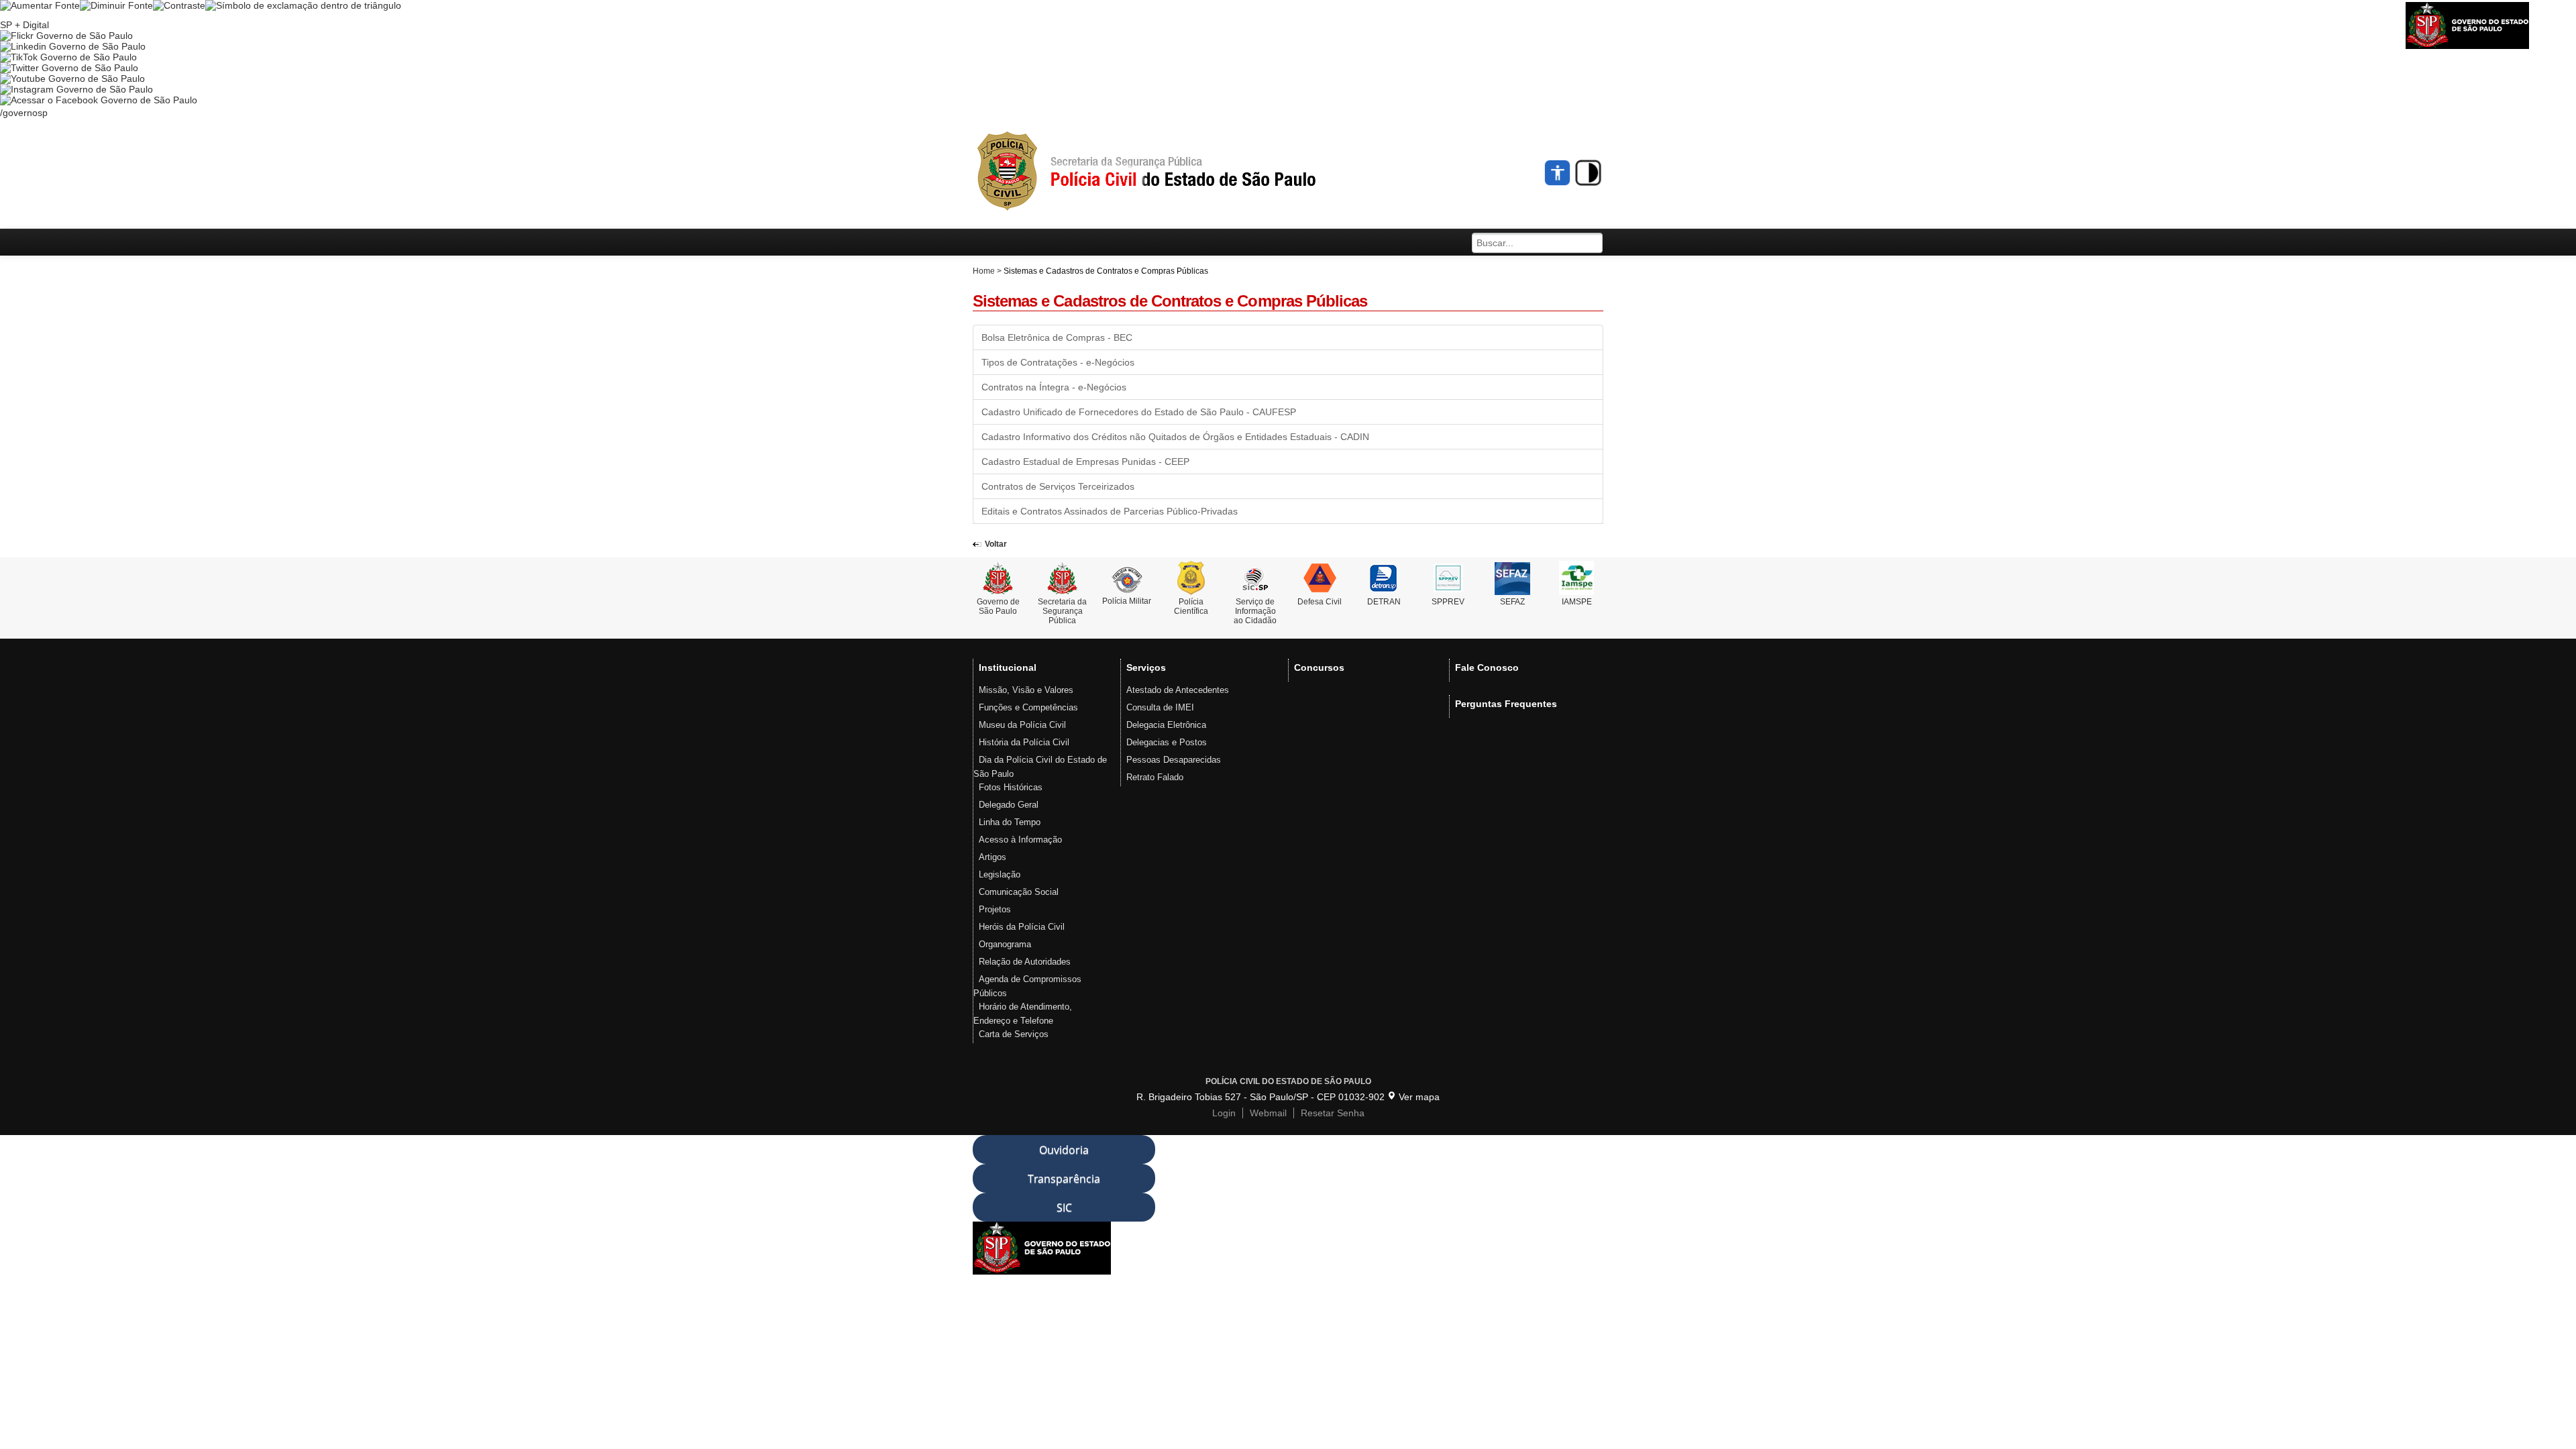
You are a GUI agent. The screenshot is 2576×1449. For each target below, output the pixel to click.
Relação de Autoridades (1025, 962)
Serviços (1146, 667)
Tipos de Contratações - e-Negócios (1058, 362)
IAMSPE (1577, 602)
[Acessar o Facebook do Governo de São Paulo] (99, 100)
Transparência (1064, 1179)
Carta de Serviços (1014, 1034)
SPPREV (1448, 602)
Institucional (1008, 667)
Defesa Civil (1320, 602)
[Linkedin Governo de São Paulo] (73, 46)
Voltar (996, 544)
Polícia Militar (1127, 601)
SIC (1064, 1207)
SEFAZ (1512, 602)
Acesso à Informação (1020, 840)
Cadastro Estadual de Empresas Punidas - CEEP (1085, 462)
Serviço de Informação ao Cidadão (1255, 611)
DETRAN (1384, 602)
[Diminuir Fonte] (116, 5)
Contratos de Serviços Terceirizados (1058, 486)
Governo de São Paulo (998, 606)
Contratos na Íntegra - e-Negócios (1054, 387)
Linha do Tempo (1010, 822)
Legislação (1000, 874)
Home (984, 271)
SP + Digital (24, 25)
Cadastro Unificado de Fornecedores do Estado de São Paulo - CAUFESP (1139, 412)
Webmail (1268, 1113)
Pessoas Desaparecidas (1174, 760)
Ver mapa (1419, 1097)
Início (1171, 172)
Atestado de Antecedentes (1178, 690)
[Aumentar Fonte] (40, 5)
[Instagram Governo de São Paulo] (76, 89)
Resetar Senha (1333, 1113)
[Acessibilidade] (1558, 173)
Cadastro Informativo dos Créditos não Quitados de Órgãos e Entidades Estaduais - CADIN (1175, 437)
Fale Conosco (1487, 667)
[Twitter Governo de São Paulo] (69, 68)
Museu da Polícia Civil (1022, 725)
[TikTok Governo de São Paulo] (68, 57)
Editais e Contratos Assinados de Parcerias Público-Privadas (1110, 511)
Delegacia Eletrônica (1166, 725)
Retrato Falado (1155, 777)
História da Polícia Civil (1024, 742)
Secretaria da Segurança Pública (1062, 611)
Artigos (992, 857)
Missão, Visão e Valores (1026, 690)
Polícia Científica (1191, 606)
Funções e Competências (1028, 707)
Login (1224, 1113)
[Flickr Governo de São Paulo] (66, 36)
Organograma (1005, 944)
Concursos (1319, 667)
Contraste (1588, 173)
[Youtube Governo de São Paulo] (72, 78)
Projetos (995, 909)
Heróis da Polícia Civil (1022, 927)
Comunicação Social (1019, 892)
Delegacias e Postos (1167, 742)
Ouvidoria (1064, 1150)
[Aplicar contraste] (179, 5)
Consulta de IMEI (1160, 707)
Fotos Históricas (1011, 787)
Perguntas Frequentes (1506, 704)
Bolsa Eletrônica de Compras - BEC (1057, 337)
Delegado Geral (1009, 805)
